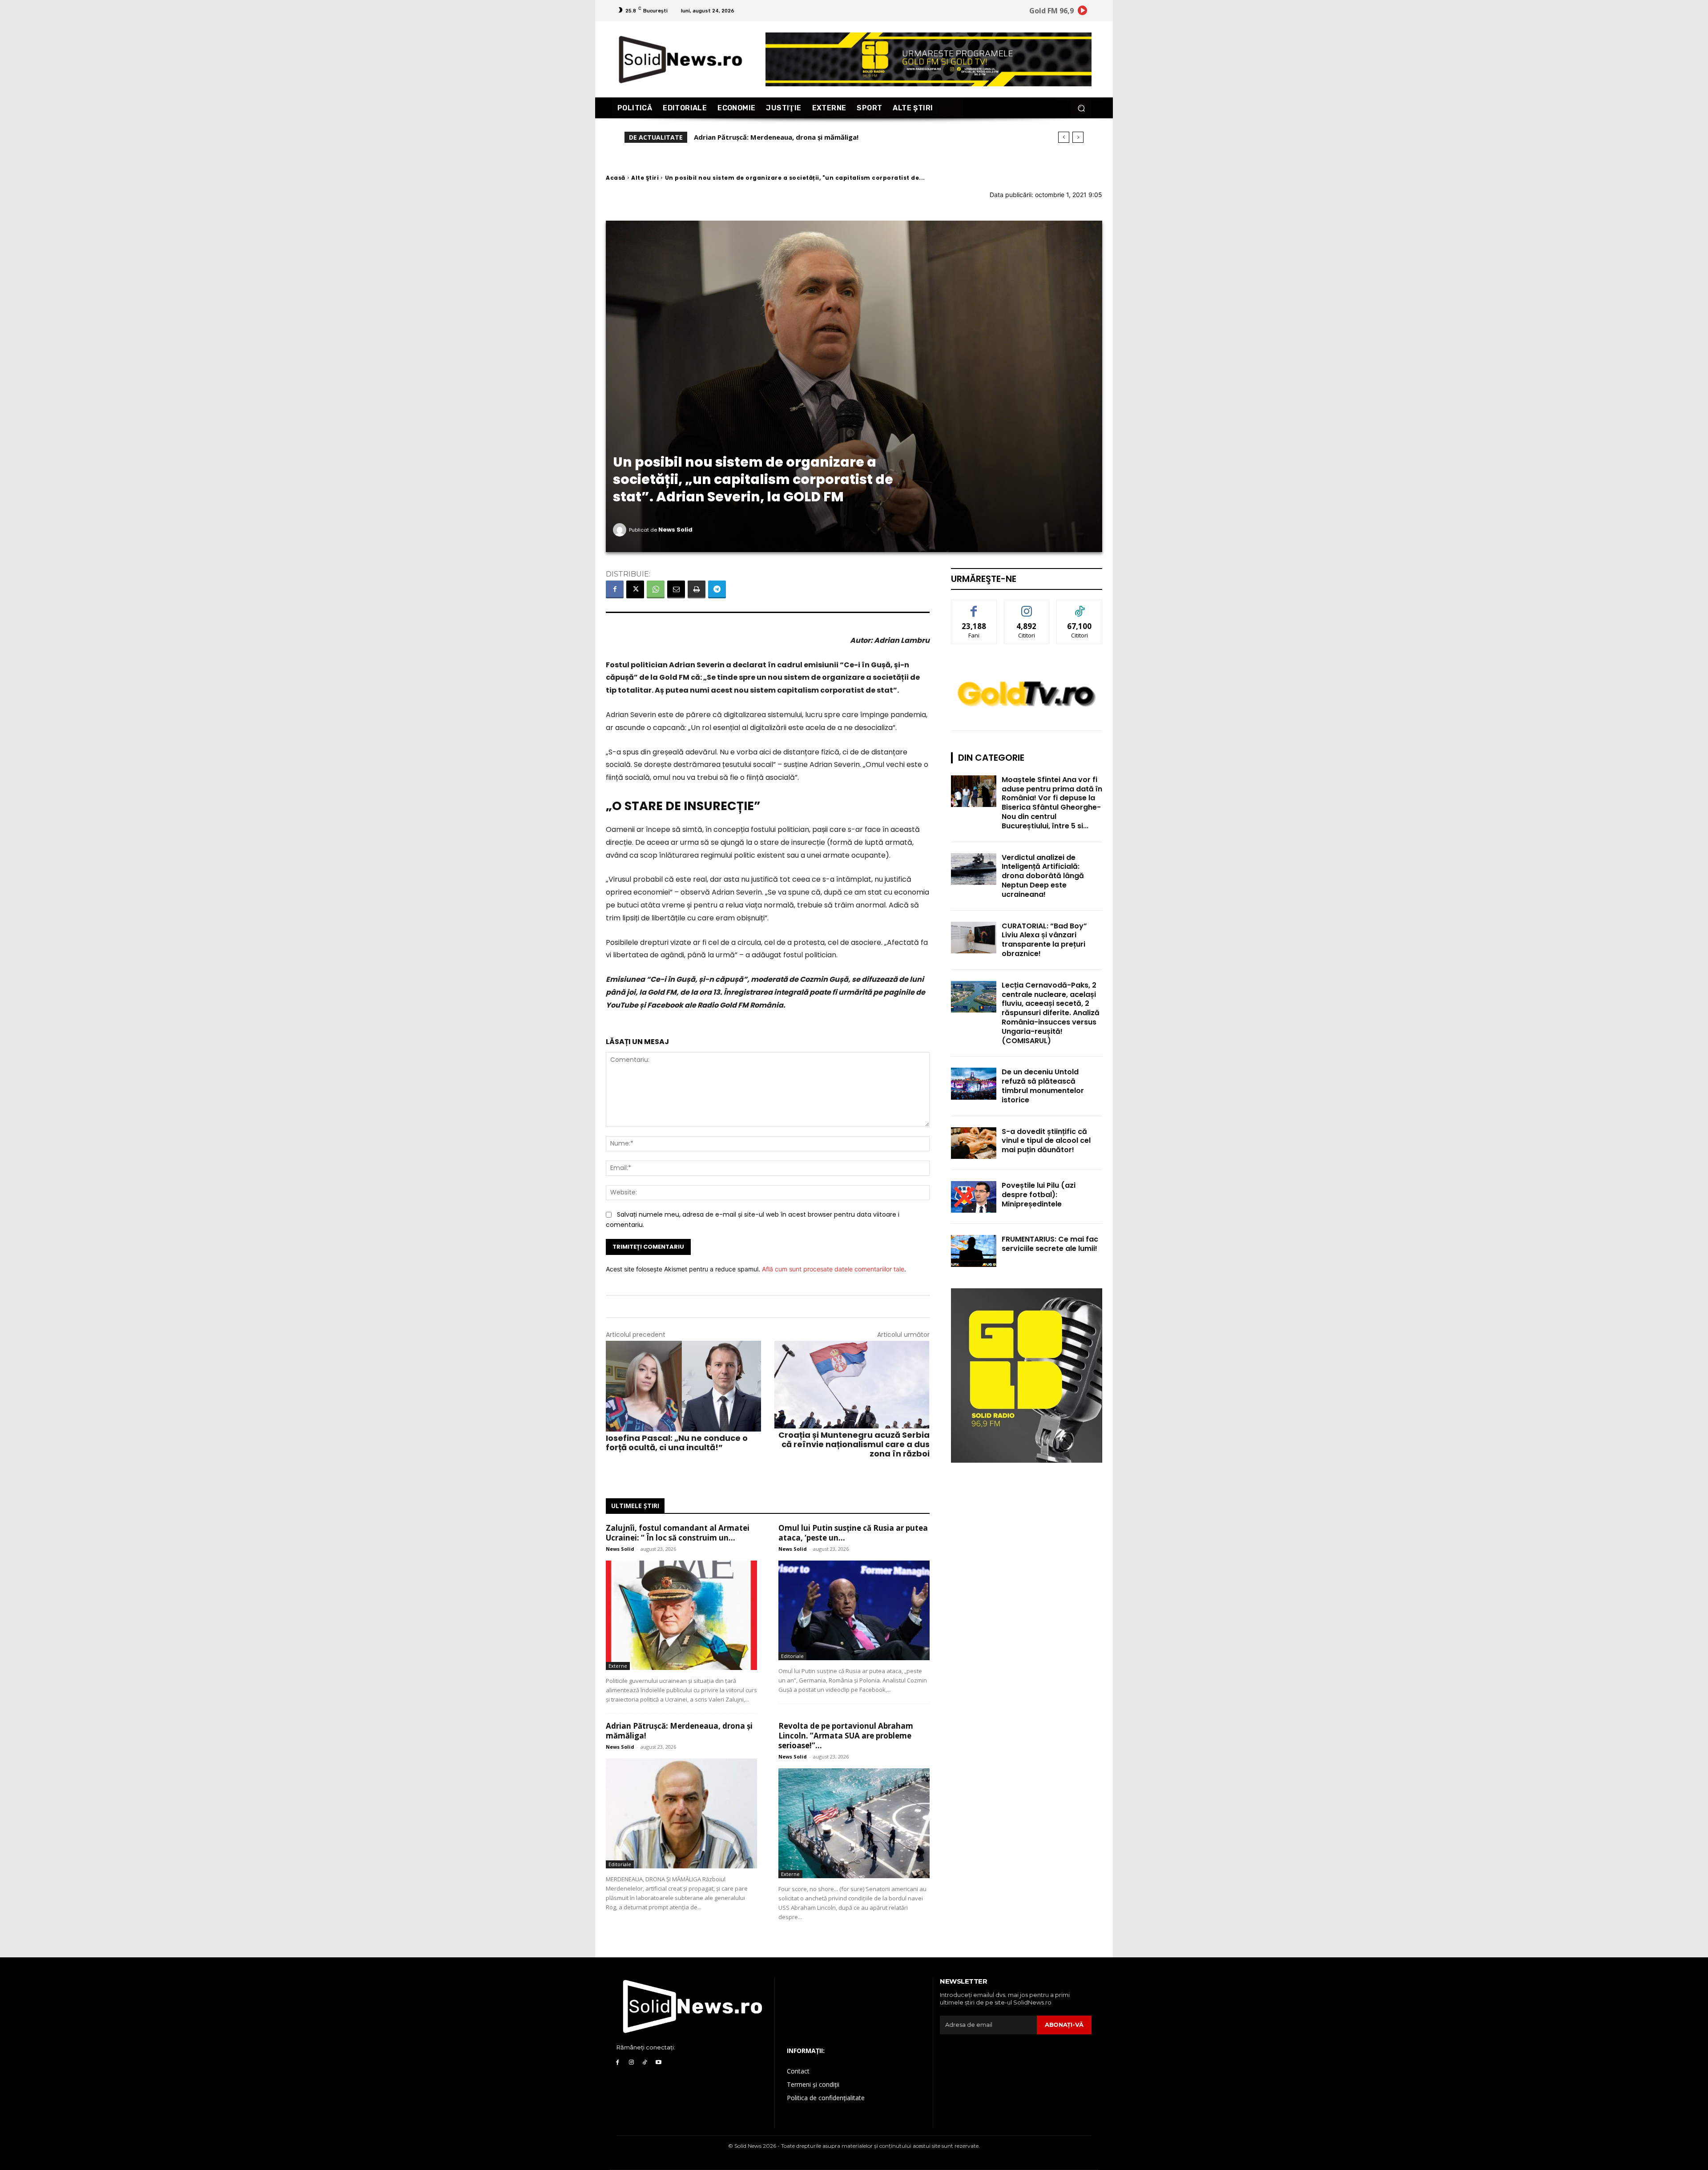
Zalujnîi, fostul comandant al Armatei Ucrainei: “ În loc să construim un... (678, 1533)
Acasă (616, 178)
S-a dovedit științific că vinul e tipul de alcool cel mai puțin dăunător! (1046, 1141)
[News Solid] (621, 530)
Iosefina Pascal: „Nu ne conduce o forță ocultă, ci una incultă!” (677, 1443)
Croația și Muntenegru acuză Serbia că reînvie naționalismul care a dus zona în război (854, 1444)
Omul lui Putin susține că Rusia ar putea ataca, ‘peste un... (853, 1533)
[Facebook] (615, 589)
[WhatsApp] (656, 589)
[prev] (1064, 137)
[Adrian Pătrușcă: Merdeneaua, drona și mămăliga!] (681, 1813)
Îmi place (974, 607)
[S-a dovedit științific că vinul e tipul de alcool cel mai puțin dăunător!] (974, 1143)
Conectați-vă (1027, 607)
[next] (1078, 137)
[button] (1081, 108)
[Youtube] (659, 2063)
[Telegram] (717, 589)
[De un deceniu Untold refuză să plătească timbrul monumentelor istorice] (974, 1083)
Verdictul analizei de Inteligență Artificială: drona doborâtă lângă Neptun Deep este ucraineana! (1043, 876)
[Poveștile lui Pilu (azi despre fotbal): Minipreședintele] (974, 1197)
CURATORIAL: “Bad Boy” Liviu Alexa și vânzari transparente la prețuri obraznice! (1044, 940)
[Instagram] (631, 2063)
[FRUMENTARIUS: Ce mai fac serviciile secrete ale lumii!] (974, 1251)
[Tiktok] (645, 2063)
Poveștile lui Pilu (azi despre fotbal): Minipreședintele (1039, 1195)
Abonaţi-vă (1064, 2025)
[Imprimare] (697, 589)
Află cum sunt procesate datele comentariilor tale (833, 1269)
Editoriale (792, 1656)
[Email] (676, 589)
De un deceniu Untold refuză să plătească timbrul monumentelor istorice (1043, 1086)
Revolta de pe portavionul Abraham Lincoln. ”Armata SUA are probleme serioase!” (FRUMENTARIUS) (860, 137)
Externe (618, 1666)
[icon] (1083, 12)
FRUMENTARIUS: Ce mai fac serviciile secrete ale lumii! (1050, 1244)
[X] (635, 589)
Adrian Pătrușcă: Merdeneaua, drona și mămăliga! (679, 1731)
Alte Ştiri (645, 178)
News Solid (675, 530)
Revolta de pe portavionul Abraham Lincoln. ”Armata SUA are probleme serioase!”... (846, 1736)
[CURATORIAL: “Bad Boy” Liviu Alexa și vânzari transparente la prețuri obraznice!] (974, 938)
